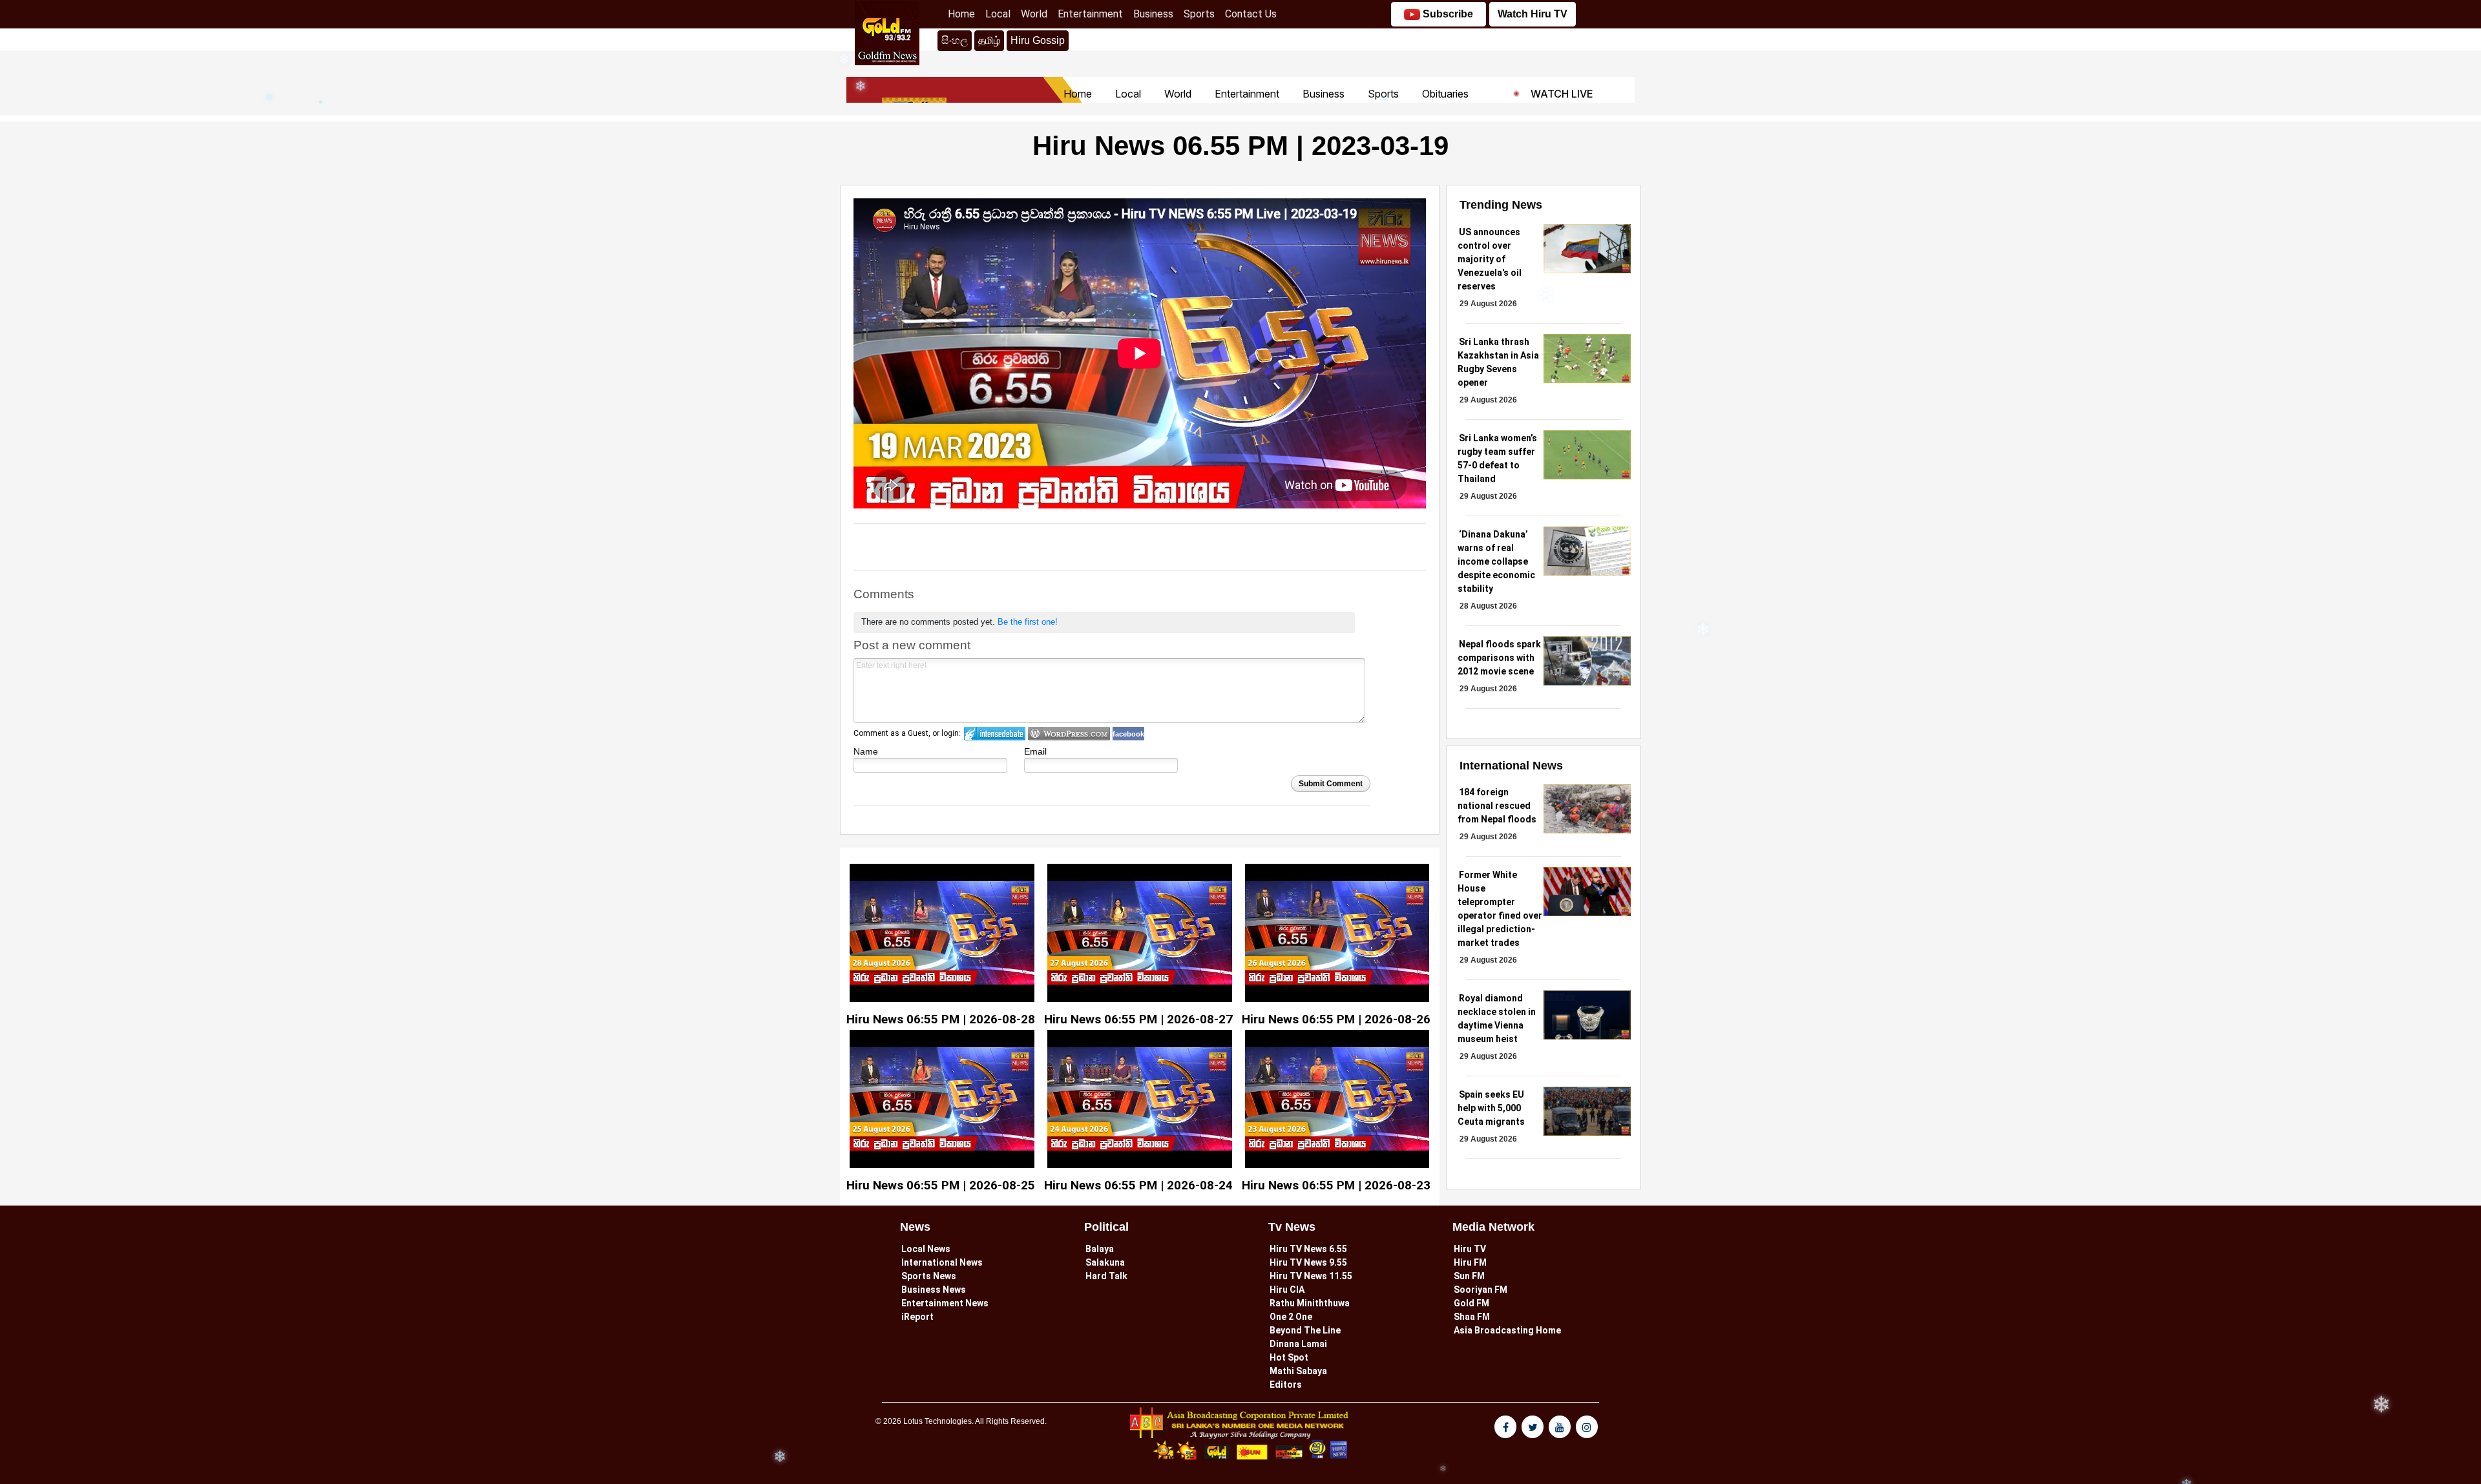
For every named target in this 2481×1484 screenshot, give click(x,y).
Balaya (1100, 1249)
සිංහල (955, 40)
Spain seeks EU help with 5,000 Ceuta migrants (1491, 1108)
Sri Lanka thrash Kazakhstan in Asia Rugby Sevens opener (1498, 362)
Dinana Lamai (1298, 1344)
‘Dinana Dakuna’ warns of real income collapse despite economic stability (1496, 561)
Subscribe (1447, 14)
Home (964, 14)
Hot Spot (1289, 1357)
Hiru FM (1470, 1262)
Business (1156, 14)
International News (942, 1262)
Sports (1202, 14)
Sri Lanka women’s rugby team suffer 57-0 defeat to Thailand (1497, 458)
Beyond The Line (1305, 1330)
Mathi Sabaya (1298, 1371)
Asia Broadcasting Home (1507, 1330)
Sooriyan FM (1481, 1290)
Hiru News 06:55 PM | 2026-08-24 (1138, 1185)
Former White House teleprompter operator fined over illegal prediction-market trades (1500, 909)
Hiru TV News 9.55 (1308, 1262)
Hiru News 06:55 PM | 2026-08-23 (1336, 1185)
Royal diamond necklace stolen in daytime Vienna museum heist (1497, 1019)
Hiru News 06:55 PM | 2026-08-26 (1336, 1019)
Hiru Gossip (1038, 40)
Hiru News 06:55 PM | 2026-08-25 (941, 1185)
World (1037, 14)
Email (1035, 751)
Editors (1286, 1385)
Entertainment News (945, 1303)
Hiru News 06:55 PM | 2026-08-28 (941, 1019)
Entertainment (1093, 14)
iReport (917, 1317)
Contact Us (1253, 14)
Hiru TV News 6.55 (1308, 1249)
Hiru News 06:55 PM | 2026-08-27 (1138, 1019)
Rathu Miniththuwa (1310, 1303)
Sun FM (1469, 1276)
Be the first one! (1028, 622)
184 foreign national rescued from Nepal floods (1497, 806)
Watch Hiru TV (1533, 14)
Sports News (929, 1276)
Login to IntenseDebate (995, 734)
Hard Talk (1106, 1276)
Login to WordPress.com (1069, 734)
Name (866, 751)
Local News (926, 1249)
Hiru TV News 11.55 (1311, 1276)
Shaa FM (1472, 1317)
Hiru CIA (1287, 1290)
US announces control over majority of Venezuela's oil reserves (1490, 259)
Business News (934, 1290)
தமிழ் (991, 40)
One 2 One (1291, 1317)
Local (1000, 14)
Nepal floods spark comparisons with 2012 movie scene (1499, 658)
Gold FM (1471, 1303)
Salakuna (1105, 1262)
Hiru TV (1470, 1249)
